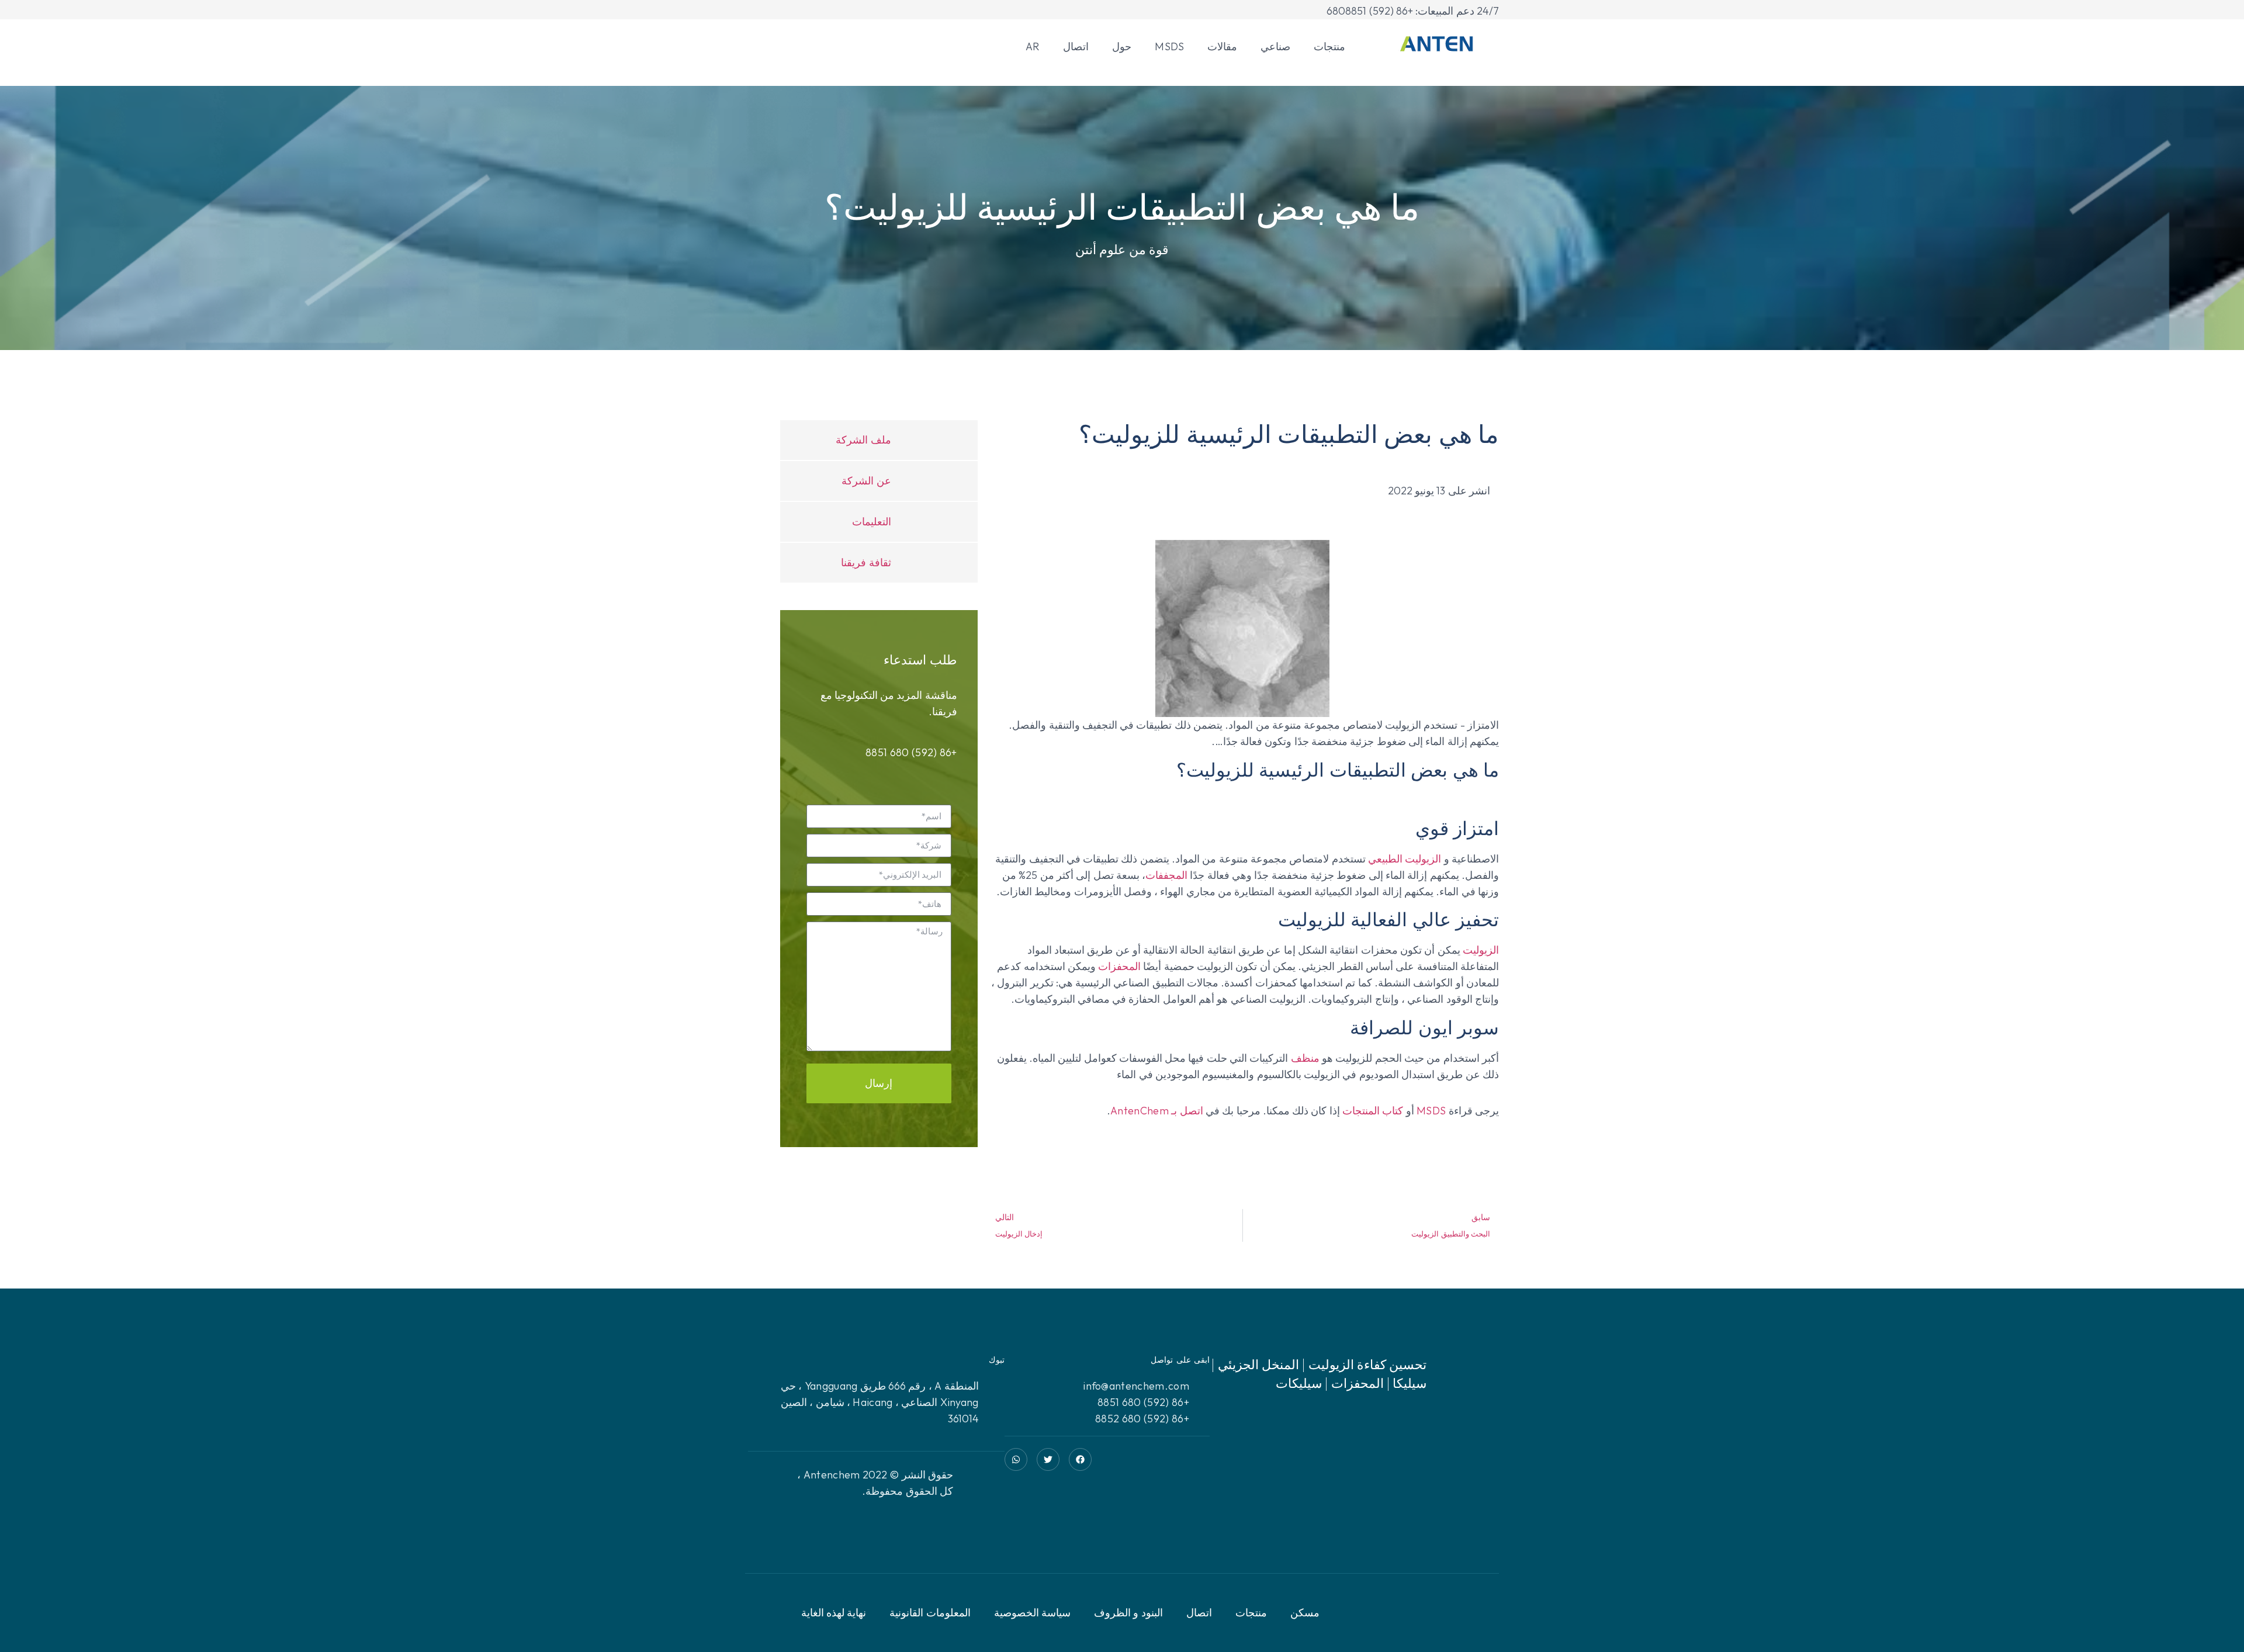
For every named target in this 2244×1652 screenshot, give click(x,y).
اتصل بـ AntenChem (1157, 1111)
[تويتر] (1048, 1459)
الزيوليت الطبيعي (1405, 859)
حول (1122, 46)
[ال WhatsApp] (1016, 1459)
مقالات (1222, 46)
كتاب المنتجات (1373, 1111)
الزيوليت (1481, 950)
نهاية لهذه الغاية (834, 1613)
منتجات (1329, 46)
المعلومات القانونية (930, 1613)
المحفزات (1119, 966)
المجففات (1166, 875)
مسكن (1305, 1613)
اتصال (1076, 46)
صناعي (1275, 46)
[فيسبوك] (1080, 1459)
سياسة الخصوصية (1032, 1613)
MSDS (1169, 46)
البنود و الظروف (1128, 1613)
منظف (1305, 1058)
